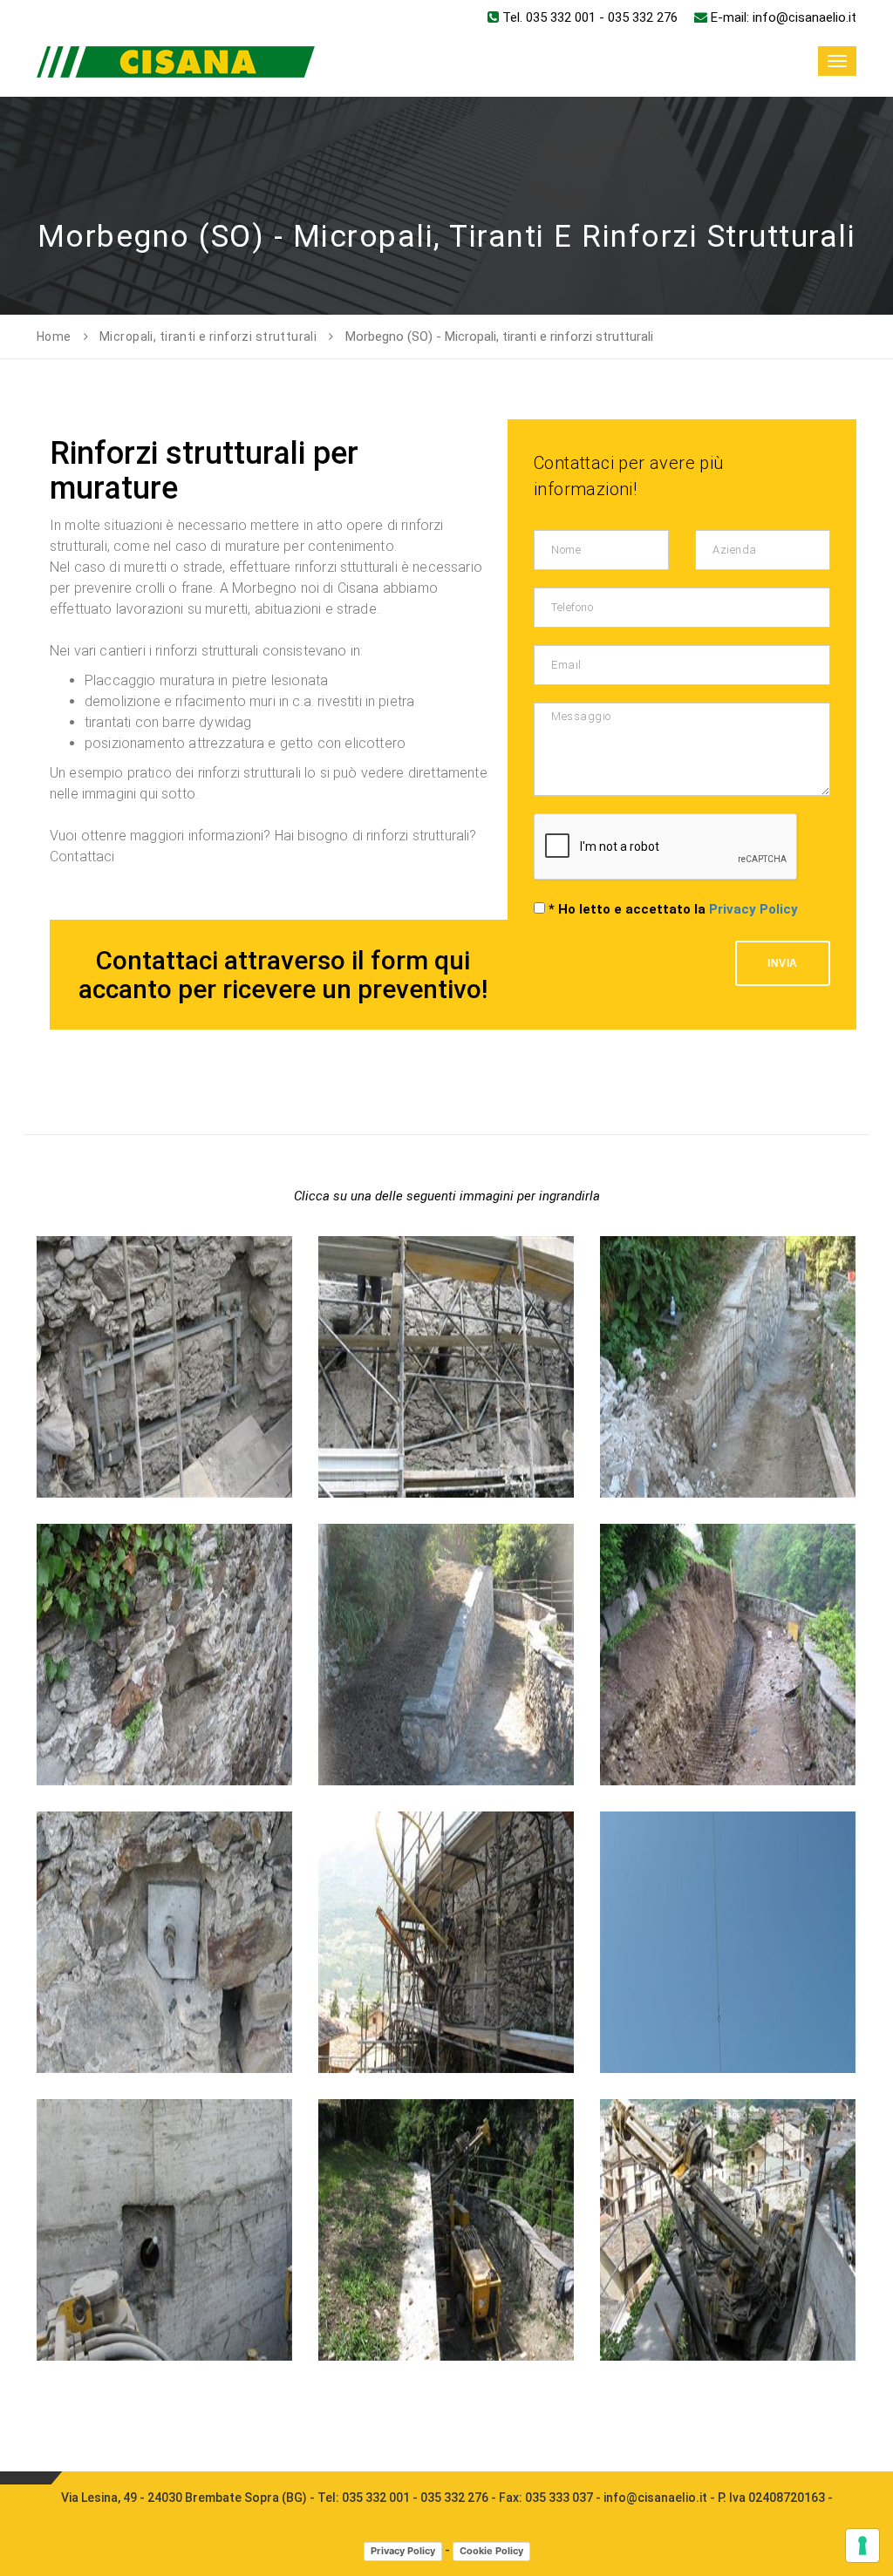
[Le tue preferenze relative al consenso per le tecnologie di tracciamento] (862, 2545)
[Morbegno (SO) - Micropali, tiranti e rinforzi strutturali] (164, 1237)
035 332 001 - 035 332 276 (415, 2498)
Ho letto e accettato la (673, 909)
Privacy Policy (753, 909)
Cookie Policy (491, 2551)
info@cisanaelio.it (804, 17)
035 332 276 (643, 17)
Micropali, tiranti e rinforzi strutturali (208, 336)
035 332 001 (561, 17)
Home (54, 336)
